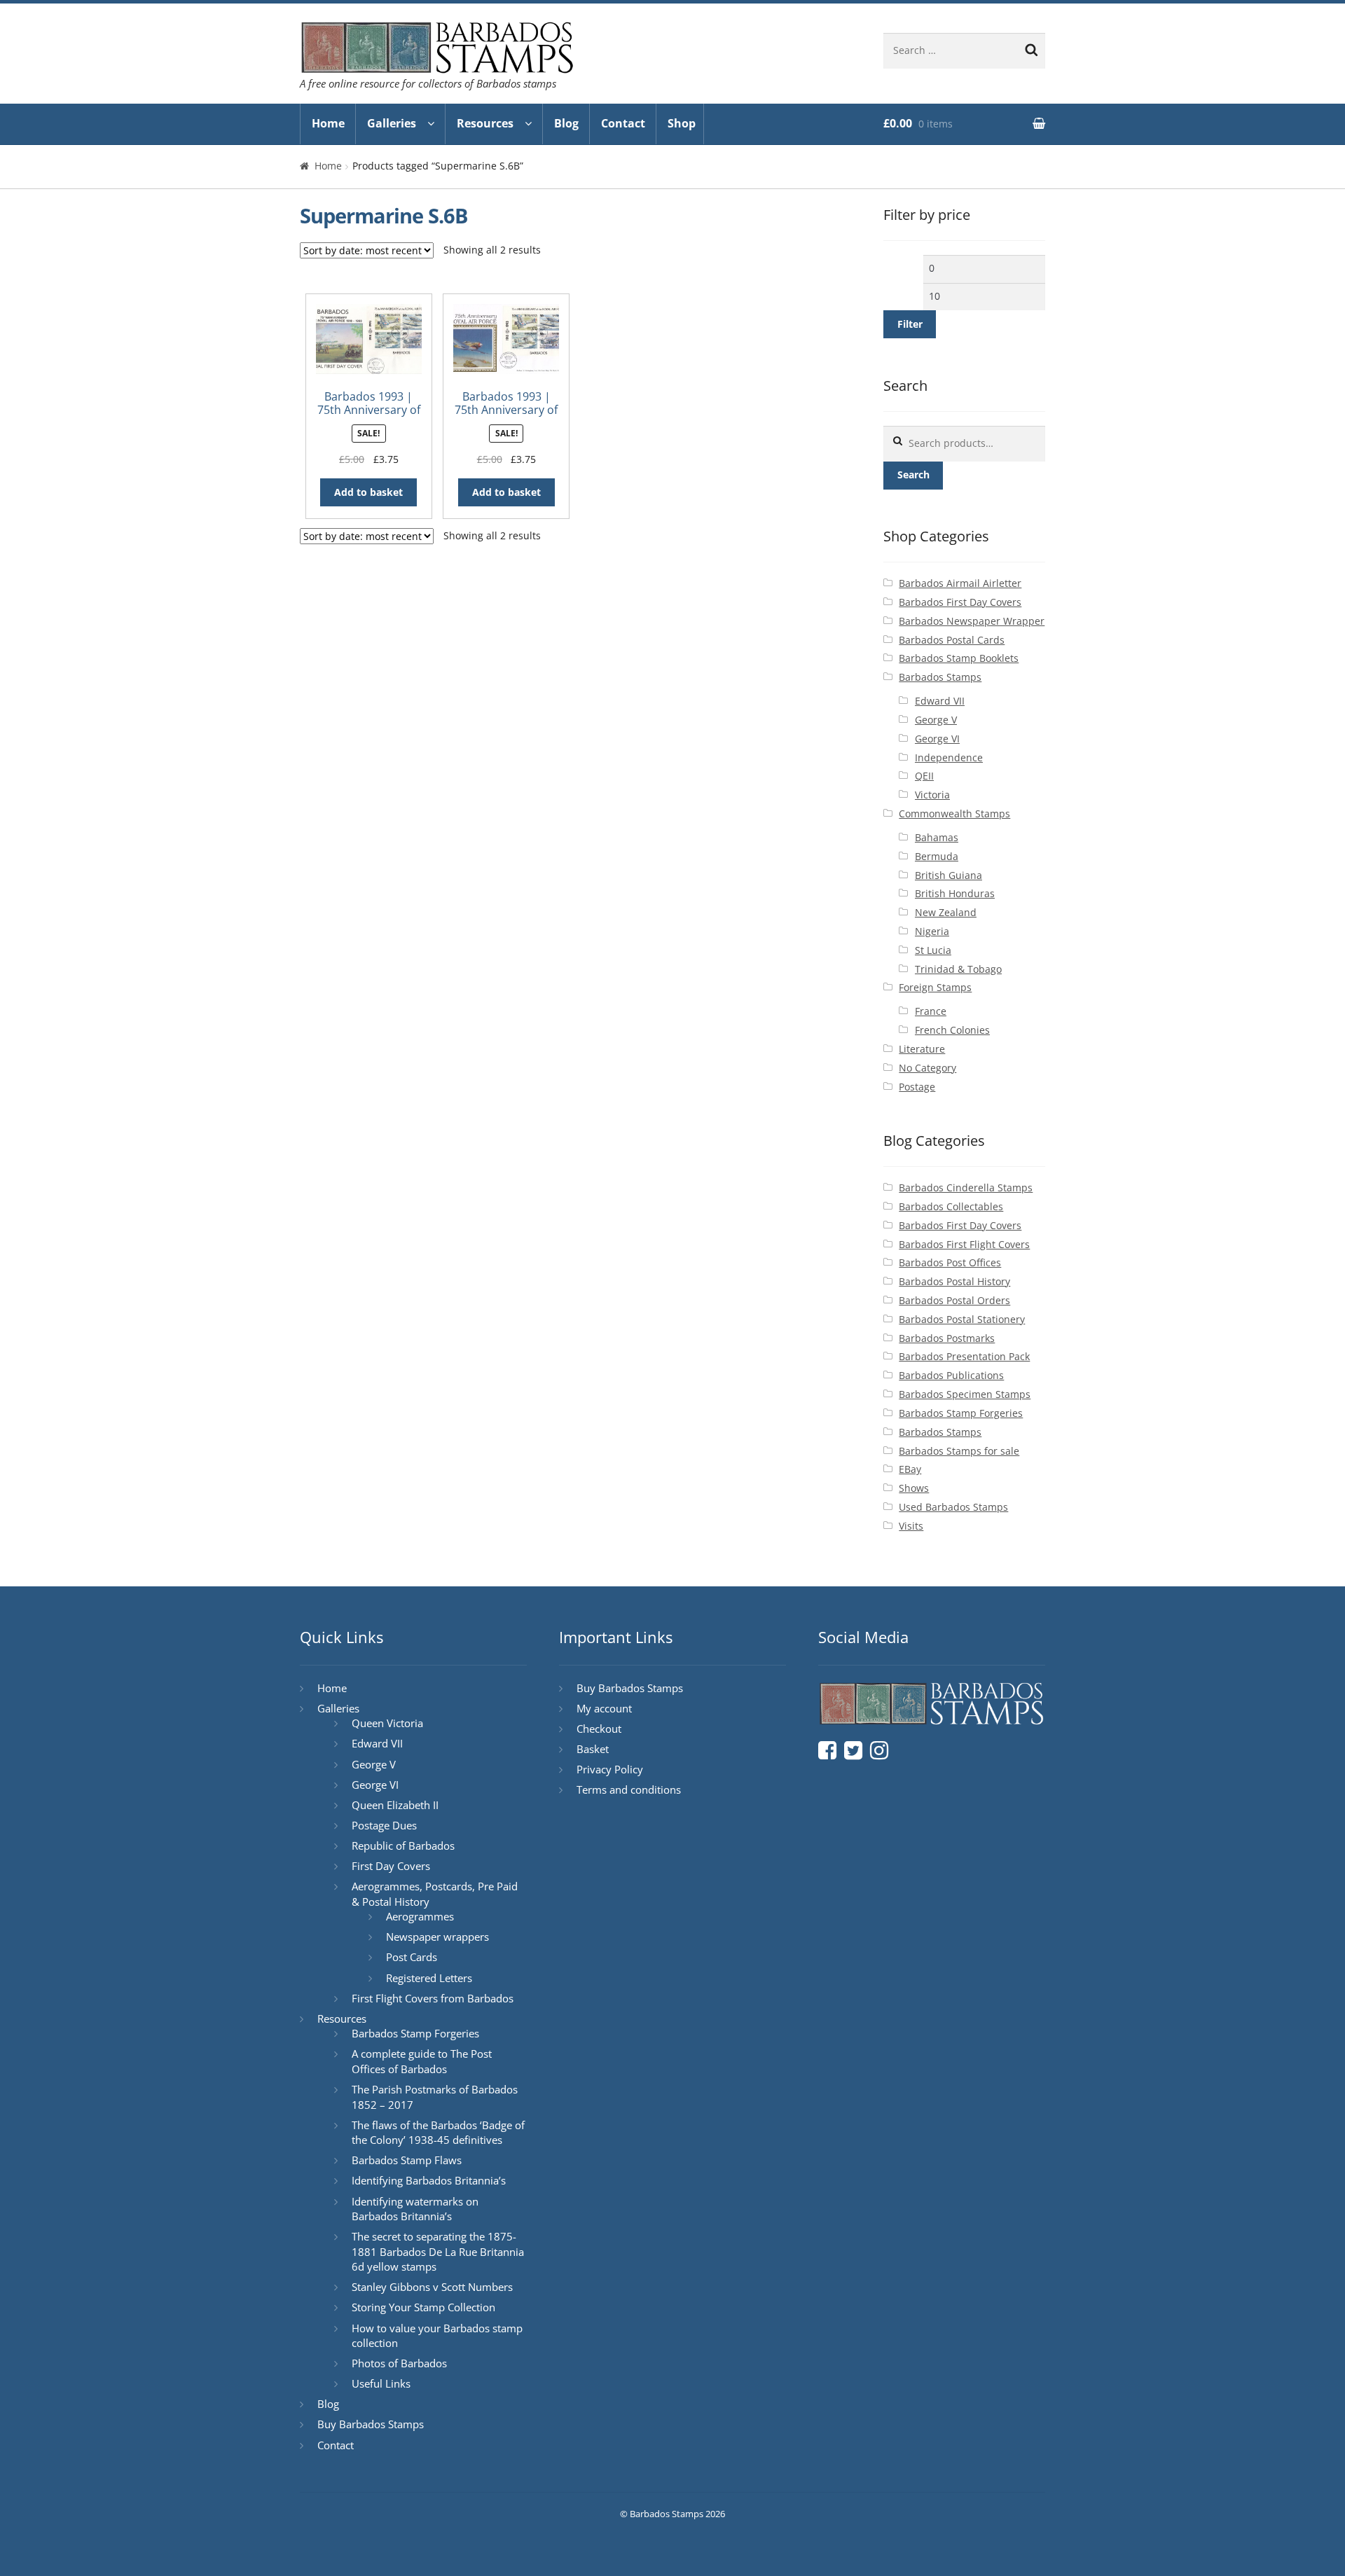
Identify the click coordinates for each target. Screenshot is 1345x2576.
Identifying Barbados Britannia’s (429, 2180)
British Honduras (955, 893)
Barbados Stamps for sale (959, 1451)
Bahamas (937, 837)
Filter (910, 324)
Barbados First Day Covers (960, 602)
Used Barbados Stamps (953, 1507)
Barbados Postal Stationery (962, 1319)
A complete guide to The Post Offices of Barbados (422, 2061)
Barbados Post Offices (950, 1262)
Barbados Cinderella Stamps (966, 1187)
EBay (910, 1469)
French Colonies (952, 1030)
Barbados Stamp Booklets (959, 658)
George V (936, 720)
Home (328, 123)
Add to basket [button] (368, 492)
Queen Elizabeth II (395, 1805)
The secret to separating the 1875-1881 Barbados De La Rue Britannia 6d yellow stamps (438, 2251)
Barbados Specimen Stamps (965, 1394)
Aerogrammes (420, 1916)
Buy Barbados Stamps (371, 2424)
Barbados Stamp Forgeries (961, 1413)
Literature (922, 1049)
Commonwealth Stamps (954, 813)
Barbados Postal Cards (952, 640)
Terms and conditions (629, 1789)
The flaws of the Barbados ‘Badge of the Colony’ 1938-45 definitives (438, 2133)
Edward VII (940, 701)
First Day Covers (391, 1866)
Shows (914, 1488)
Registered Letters (429, 1978)
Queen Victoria (387, 1723)
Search (913, 475)
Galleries (392, 123)
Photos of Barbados (399, 2363)
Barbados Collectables (951, 1206)
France (931, 1011)
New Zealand (946, 912)
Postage (917, 1087)
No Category (927, 1068)
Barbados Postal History (954, 1281)
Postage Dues (384, 1825)
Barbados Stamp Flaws (407, 2160)
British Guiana (949, 875)
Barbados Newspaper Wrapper (972, 621)
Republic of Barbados (403, 1846)
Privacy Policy (610, 1769)
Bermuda (937, 856)
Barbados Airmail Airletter (960, 583)
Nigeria (932, 931)
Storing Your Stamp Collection (423, 2307)
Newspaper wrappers (437, 1937)
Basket (593, 1749)
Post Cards (412, 1957)
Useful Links (381, 2383)
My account (604, 1708)
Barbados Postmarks (947, 1338)
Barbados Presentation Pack (964, 1356)
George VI (937, 739)
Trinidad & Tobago (958, 969)
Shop (682, 123)
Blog (566, 123)
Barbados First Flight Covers (964, 1244)
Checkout (599, 1729)
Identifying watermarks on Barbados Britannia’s (415, 2209)
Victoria (932, 795)
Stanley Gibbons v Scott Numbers (432, 2287)
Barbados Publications (951, 1375)
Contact (623, 123)
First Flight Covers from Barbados (433, 1998)
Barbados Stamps (940, 677)
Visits (911, 1526)
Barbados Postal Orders (954, 1300)
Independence (949, 757)
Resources (485, 123)
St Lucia (933, 950)
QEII (924, 776)
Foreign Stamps (935, 987)
